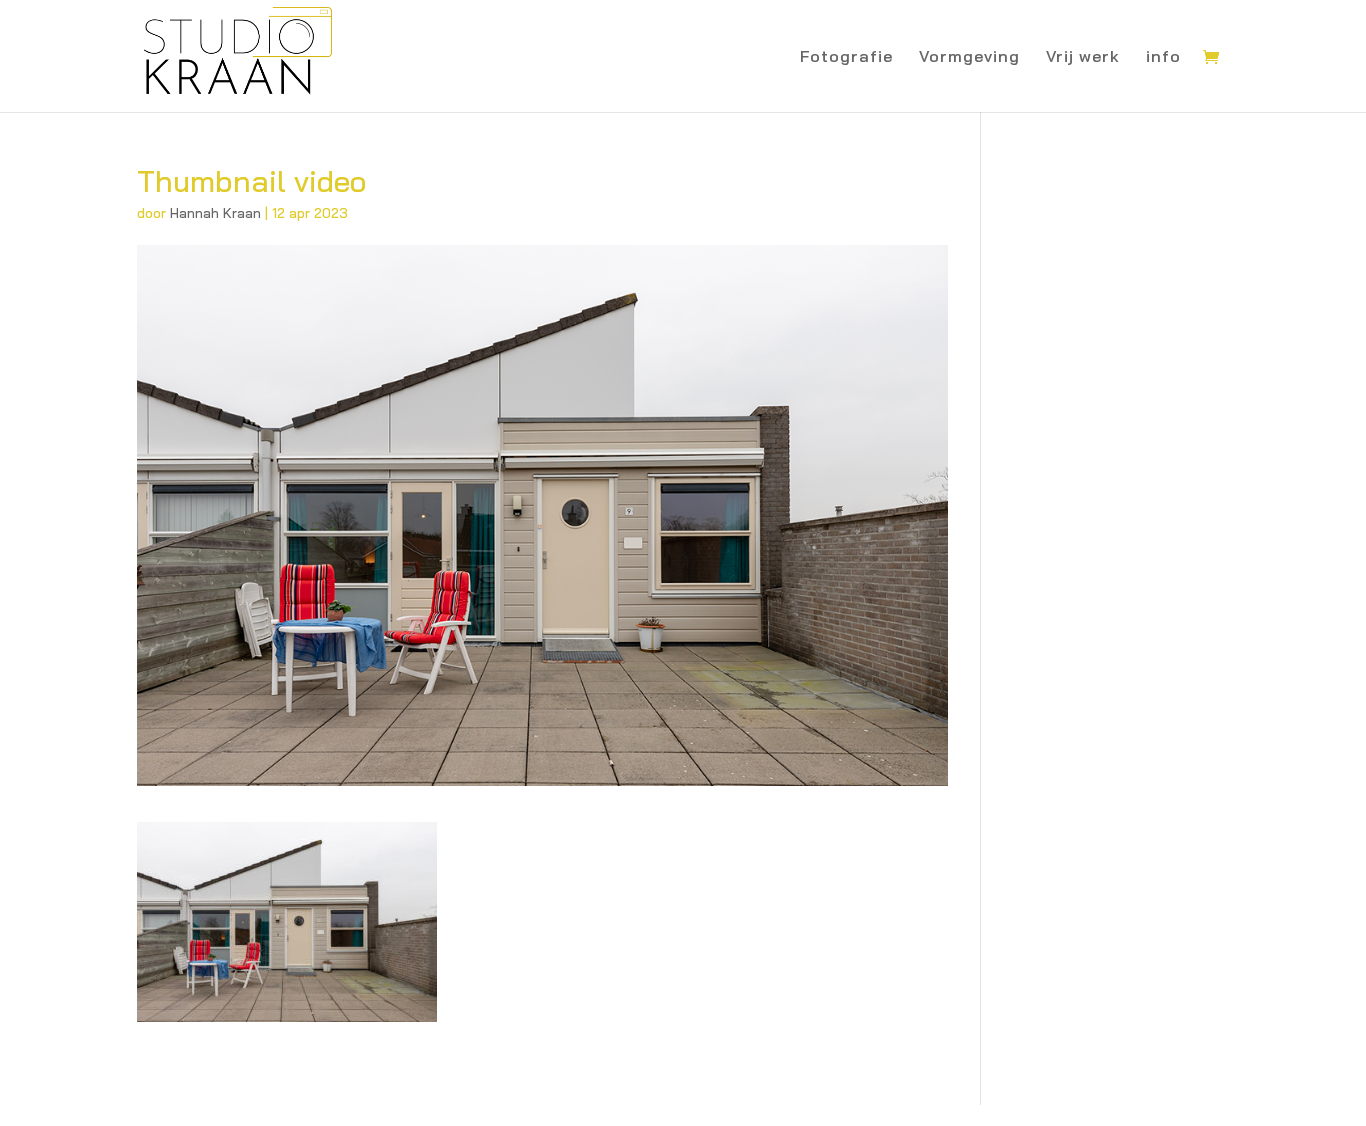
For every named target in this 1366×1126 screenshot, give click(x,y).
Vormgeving (969, 57)
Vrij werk (1083, 57)
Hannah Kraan (215, 213)
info (1163, 57)
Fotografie (846, 57)
